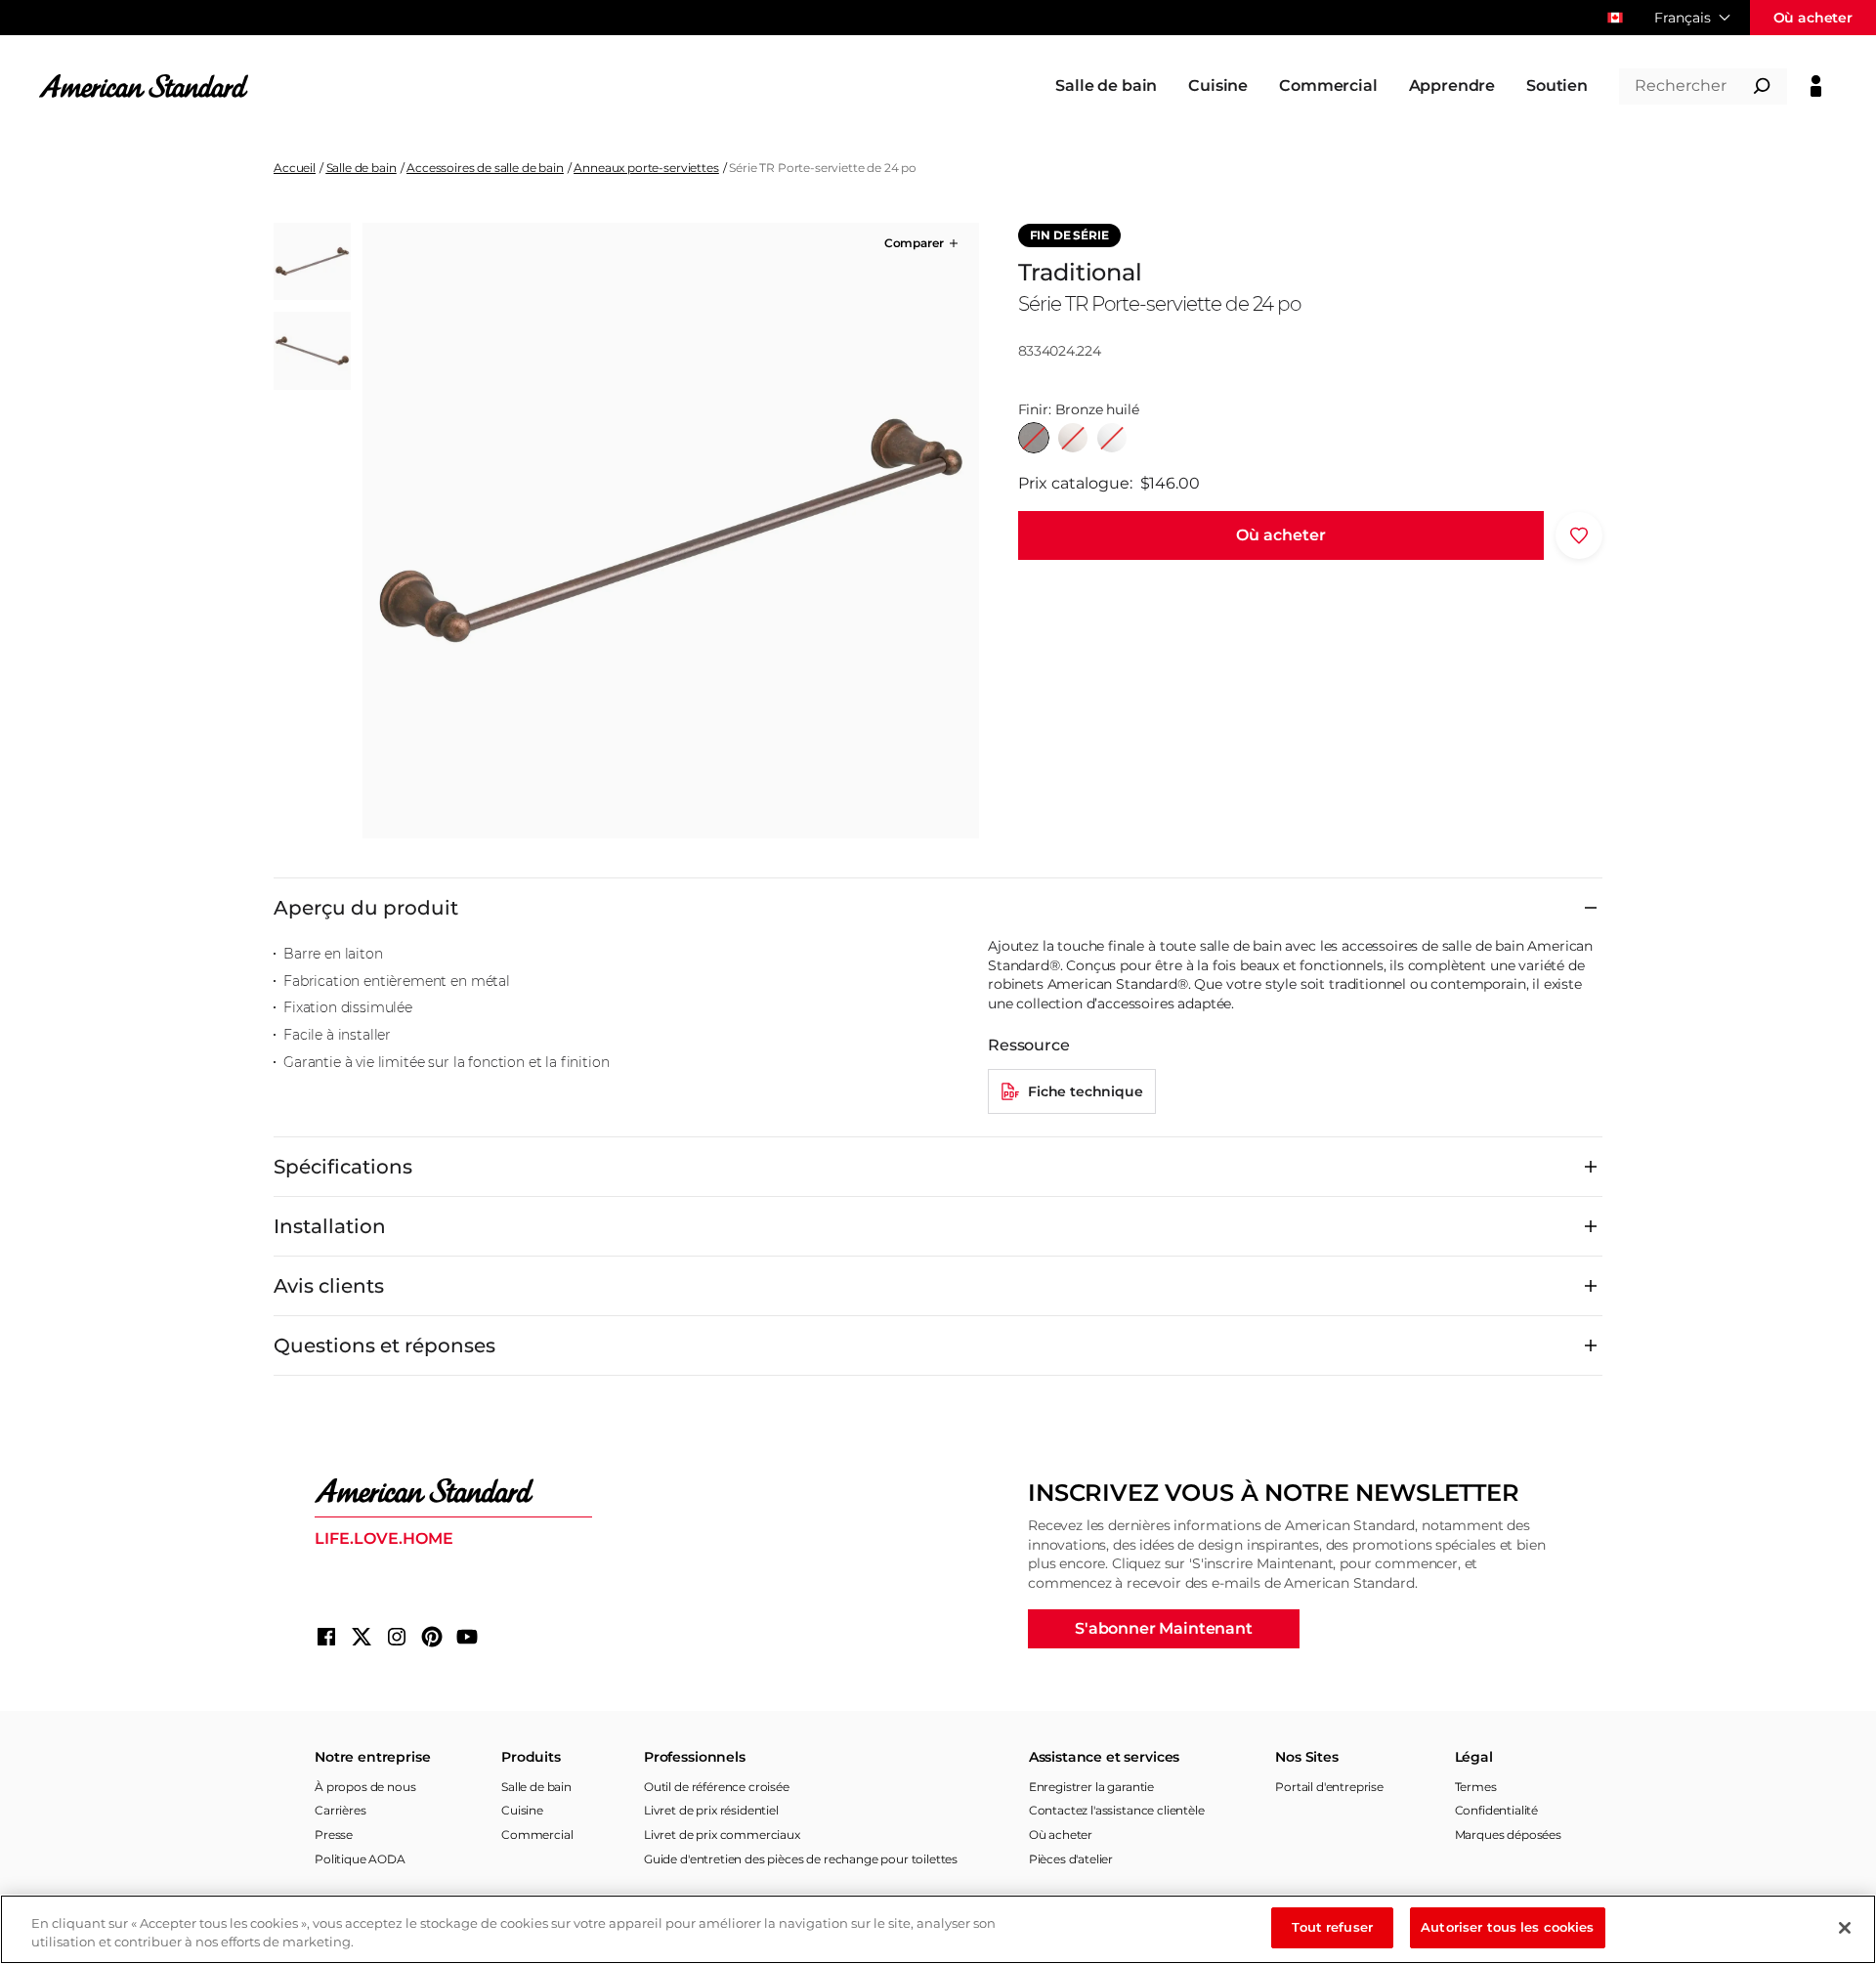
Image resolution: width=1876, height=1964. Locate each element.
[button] (923, 243)
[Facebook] (326, 1637)
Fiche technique (1086, 1091)
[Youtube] (467, 1637)
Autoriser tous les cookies (1507, 1927)
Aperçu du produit (366, 908)
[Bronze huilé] (1034, 438)
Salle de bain (362, 168)
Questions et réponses (384, 1345)
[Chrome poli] (1112, 438)
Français (1683, 18)
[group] (670, 531)
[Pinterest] (432, 1637)
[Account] (1816, 86)
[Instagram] (397, 1637)
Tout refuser (1332, 1927)
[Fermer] (1845, 1928)
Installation (330, 1226)
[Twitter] (362, 1637)
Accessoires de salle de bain (485, 168)
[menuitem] (1106, 86)
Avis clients (329, 1286)
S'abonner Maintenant (1164, 1628)
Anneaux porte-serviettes (646, 168)
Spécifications (343, 1167)
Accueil (295, 168)
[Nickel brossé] (1073, 438)
